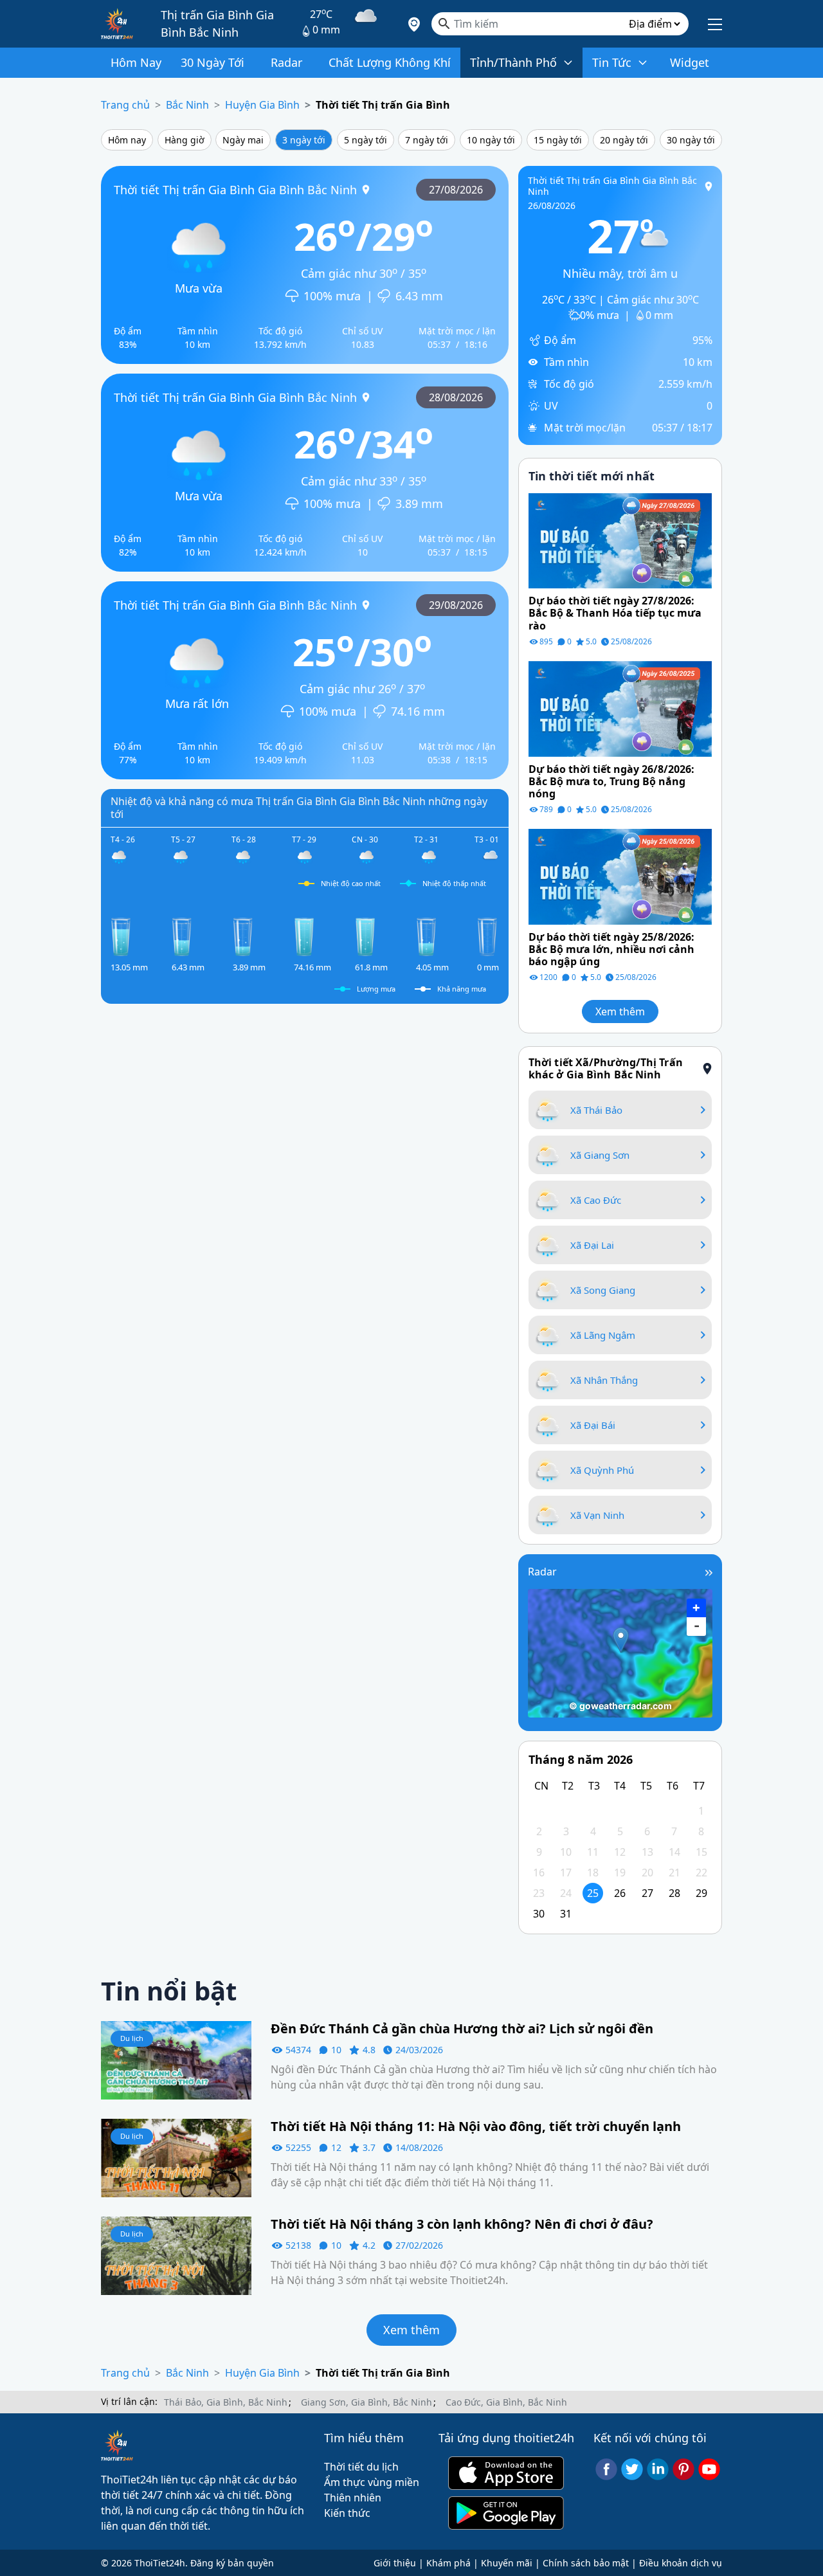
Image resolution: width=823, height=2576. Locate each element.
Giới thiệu (395, 2563)
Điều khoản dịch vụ (681, 2563)
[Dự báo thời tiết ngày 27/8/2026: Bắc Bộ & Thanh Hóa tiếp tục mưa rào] (620, 540)
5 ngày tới (366, 140)
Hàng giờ (185, 140)
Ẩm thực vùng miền (372, 2482)
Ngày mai (243, 140)
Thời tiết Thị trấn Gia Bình (383, 105)
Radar (542, 1572)
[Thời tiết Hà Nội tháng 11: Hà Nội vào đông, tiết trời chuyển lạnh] (176, 2157)
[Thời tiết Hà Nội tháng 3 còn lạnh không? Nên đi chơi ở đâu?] (176, 2254)
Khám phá (448, 2563)
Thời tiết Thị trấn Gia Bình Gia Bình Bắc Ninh (235, 189)
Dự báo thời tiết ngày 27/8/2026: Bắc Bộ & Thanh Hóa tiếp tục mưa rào (615, 613)
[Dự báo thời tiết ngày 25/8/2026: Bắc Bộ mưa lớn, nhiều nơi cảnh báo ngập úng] (620, 876)
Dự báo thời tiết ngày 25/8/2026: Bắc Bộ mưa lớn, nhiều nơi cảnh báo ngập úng (611, 950)
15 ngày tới (558, 140)
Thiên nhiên (353, 2498)
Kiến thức (347, 2513)
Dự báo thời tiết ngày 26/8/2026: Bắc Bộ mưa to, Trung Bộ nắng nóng (611, 782)
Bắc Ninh (187, 105)
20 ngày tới (624, 140)
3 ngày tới (304, 140)
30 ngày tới (691, 140)
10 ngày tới (491, 140)
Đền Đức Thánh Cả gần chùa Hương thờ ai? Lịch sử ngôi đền (462, 2029)
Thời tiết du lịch (361, 2467)
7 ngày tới (427, 140)
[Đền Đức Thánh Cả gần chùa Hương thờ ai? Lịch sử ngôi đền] (176, 2060)
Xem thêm (620, 1011)
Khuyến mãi (507, 2563)
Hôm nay (127, 140)
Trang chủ (125, 105)
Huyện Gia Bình (262, 105)
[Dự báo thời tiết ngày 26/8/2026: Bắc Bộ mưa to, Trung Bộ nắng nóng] (620, 707)
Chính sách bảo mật (586, 2563)
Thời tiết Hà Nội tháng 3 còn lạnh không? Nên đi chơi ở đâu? (462, 2224)
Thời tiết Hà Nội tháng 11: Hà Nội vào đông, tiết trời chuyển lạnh (477, 2127)
